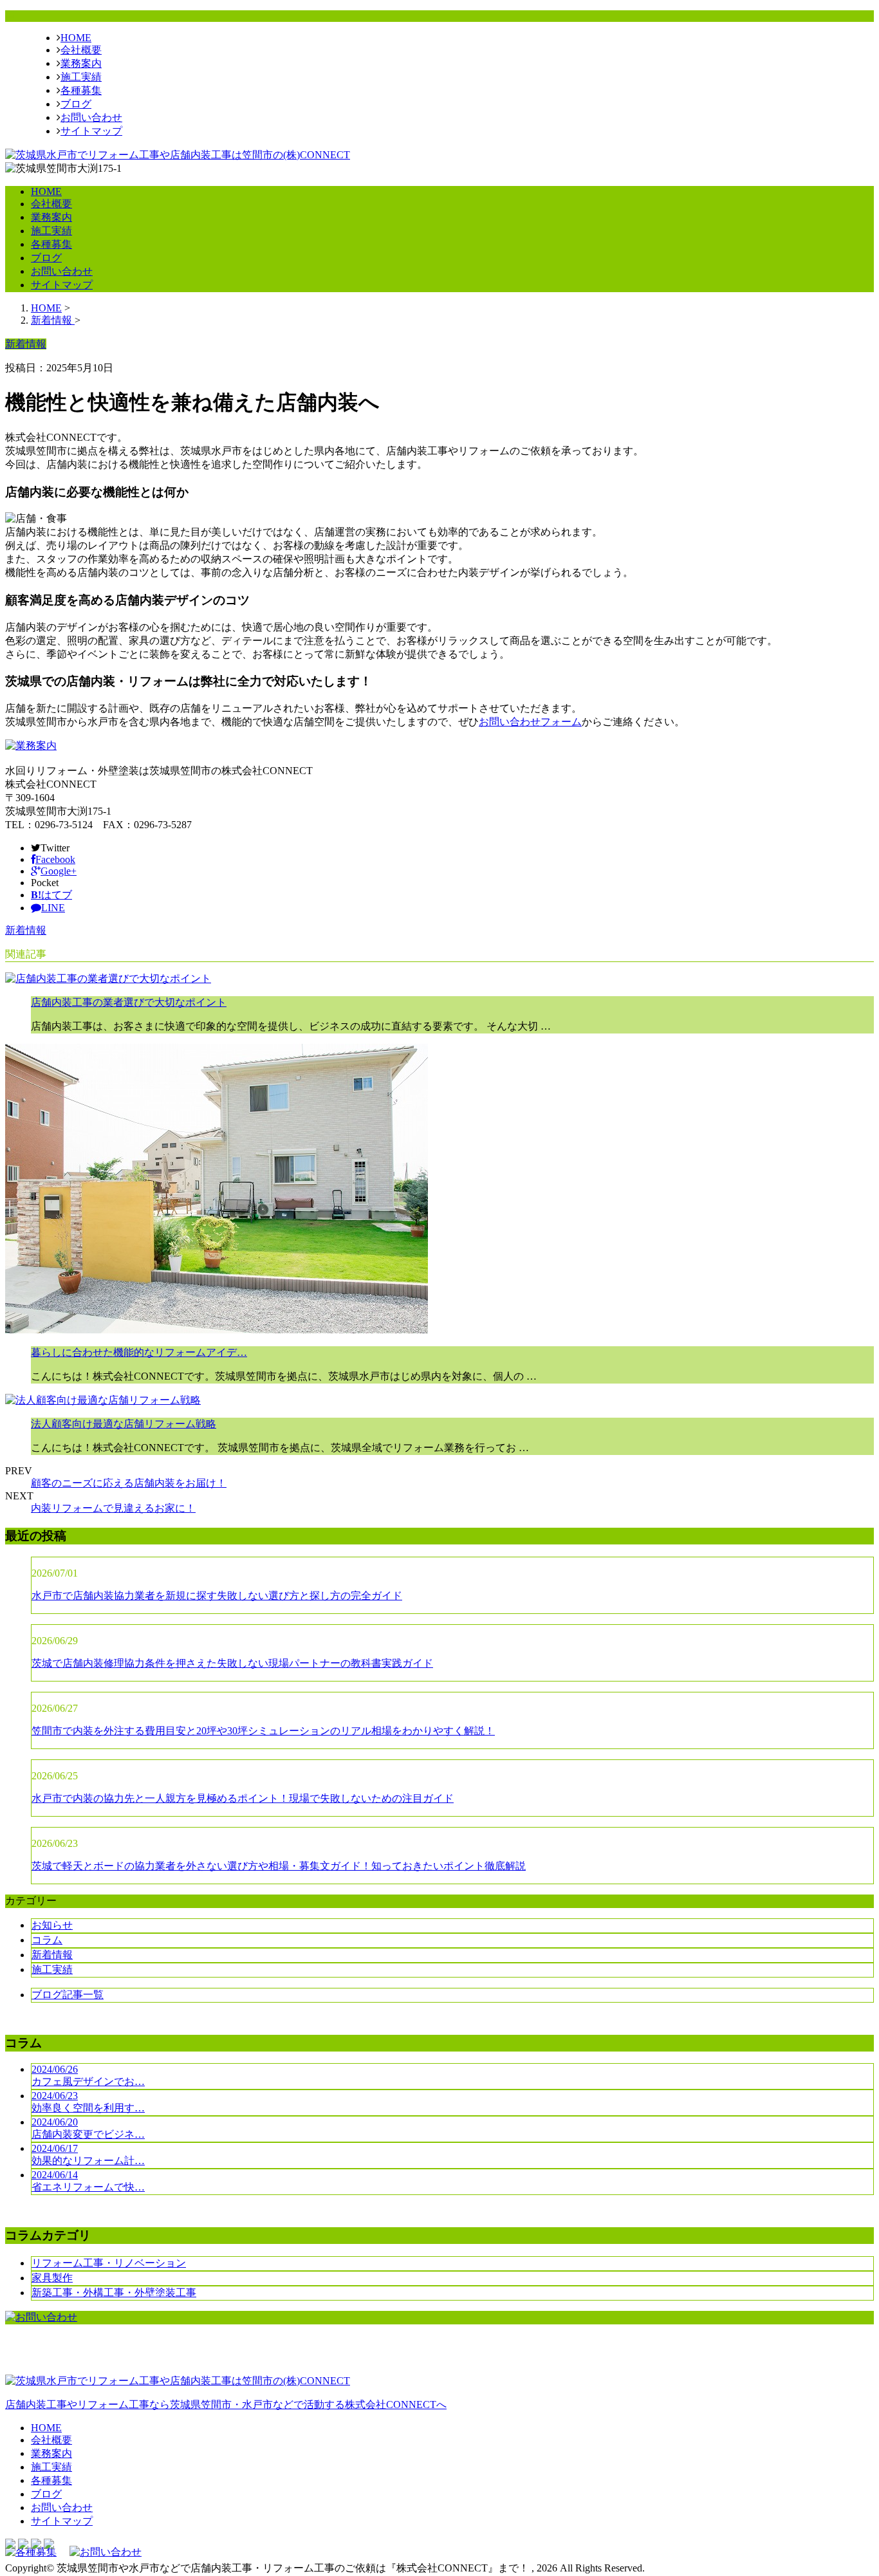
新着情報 (26, 930)
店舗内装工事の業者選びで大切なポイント (129, 1002)
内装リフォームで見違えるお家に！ (113, 1508)
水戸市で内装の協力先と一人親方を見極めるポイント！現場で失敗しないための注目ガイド (243, 1798)
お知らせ (52, 1925)
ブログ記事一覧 (68, 1995)
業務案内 (81, 63)
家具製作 (52, 2278)
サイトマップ (91, 131)
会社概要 (81, 50)
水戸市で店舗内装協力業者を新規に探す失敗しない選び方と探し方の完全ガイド (217, 1596)
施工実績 (81, 77)
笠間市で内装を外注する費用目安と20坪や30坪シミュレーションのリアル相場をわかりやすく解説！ (263, 1731)
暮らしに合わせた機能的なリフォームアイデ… (139, 1352)
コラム (47, 1940)
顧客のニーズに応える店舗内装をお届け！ (129, 1483)
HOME (76, 38)
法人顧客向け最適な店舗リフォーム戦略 (124, 1424)
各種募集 (81, 90)
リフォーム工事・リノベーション (109, 2263)
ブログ (76, 104)
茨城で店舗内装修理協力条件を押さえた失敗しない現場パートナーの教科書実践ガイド (232, 1663)
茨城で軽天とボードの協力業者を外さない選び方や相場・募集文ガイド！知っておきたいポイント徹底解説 (279, 1866)
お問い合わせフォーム (530, 722)
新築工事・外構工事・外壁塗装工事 (114, 2293)
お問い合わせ (91, 117)
